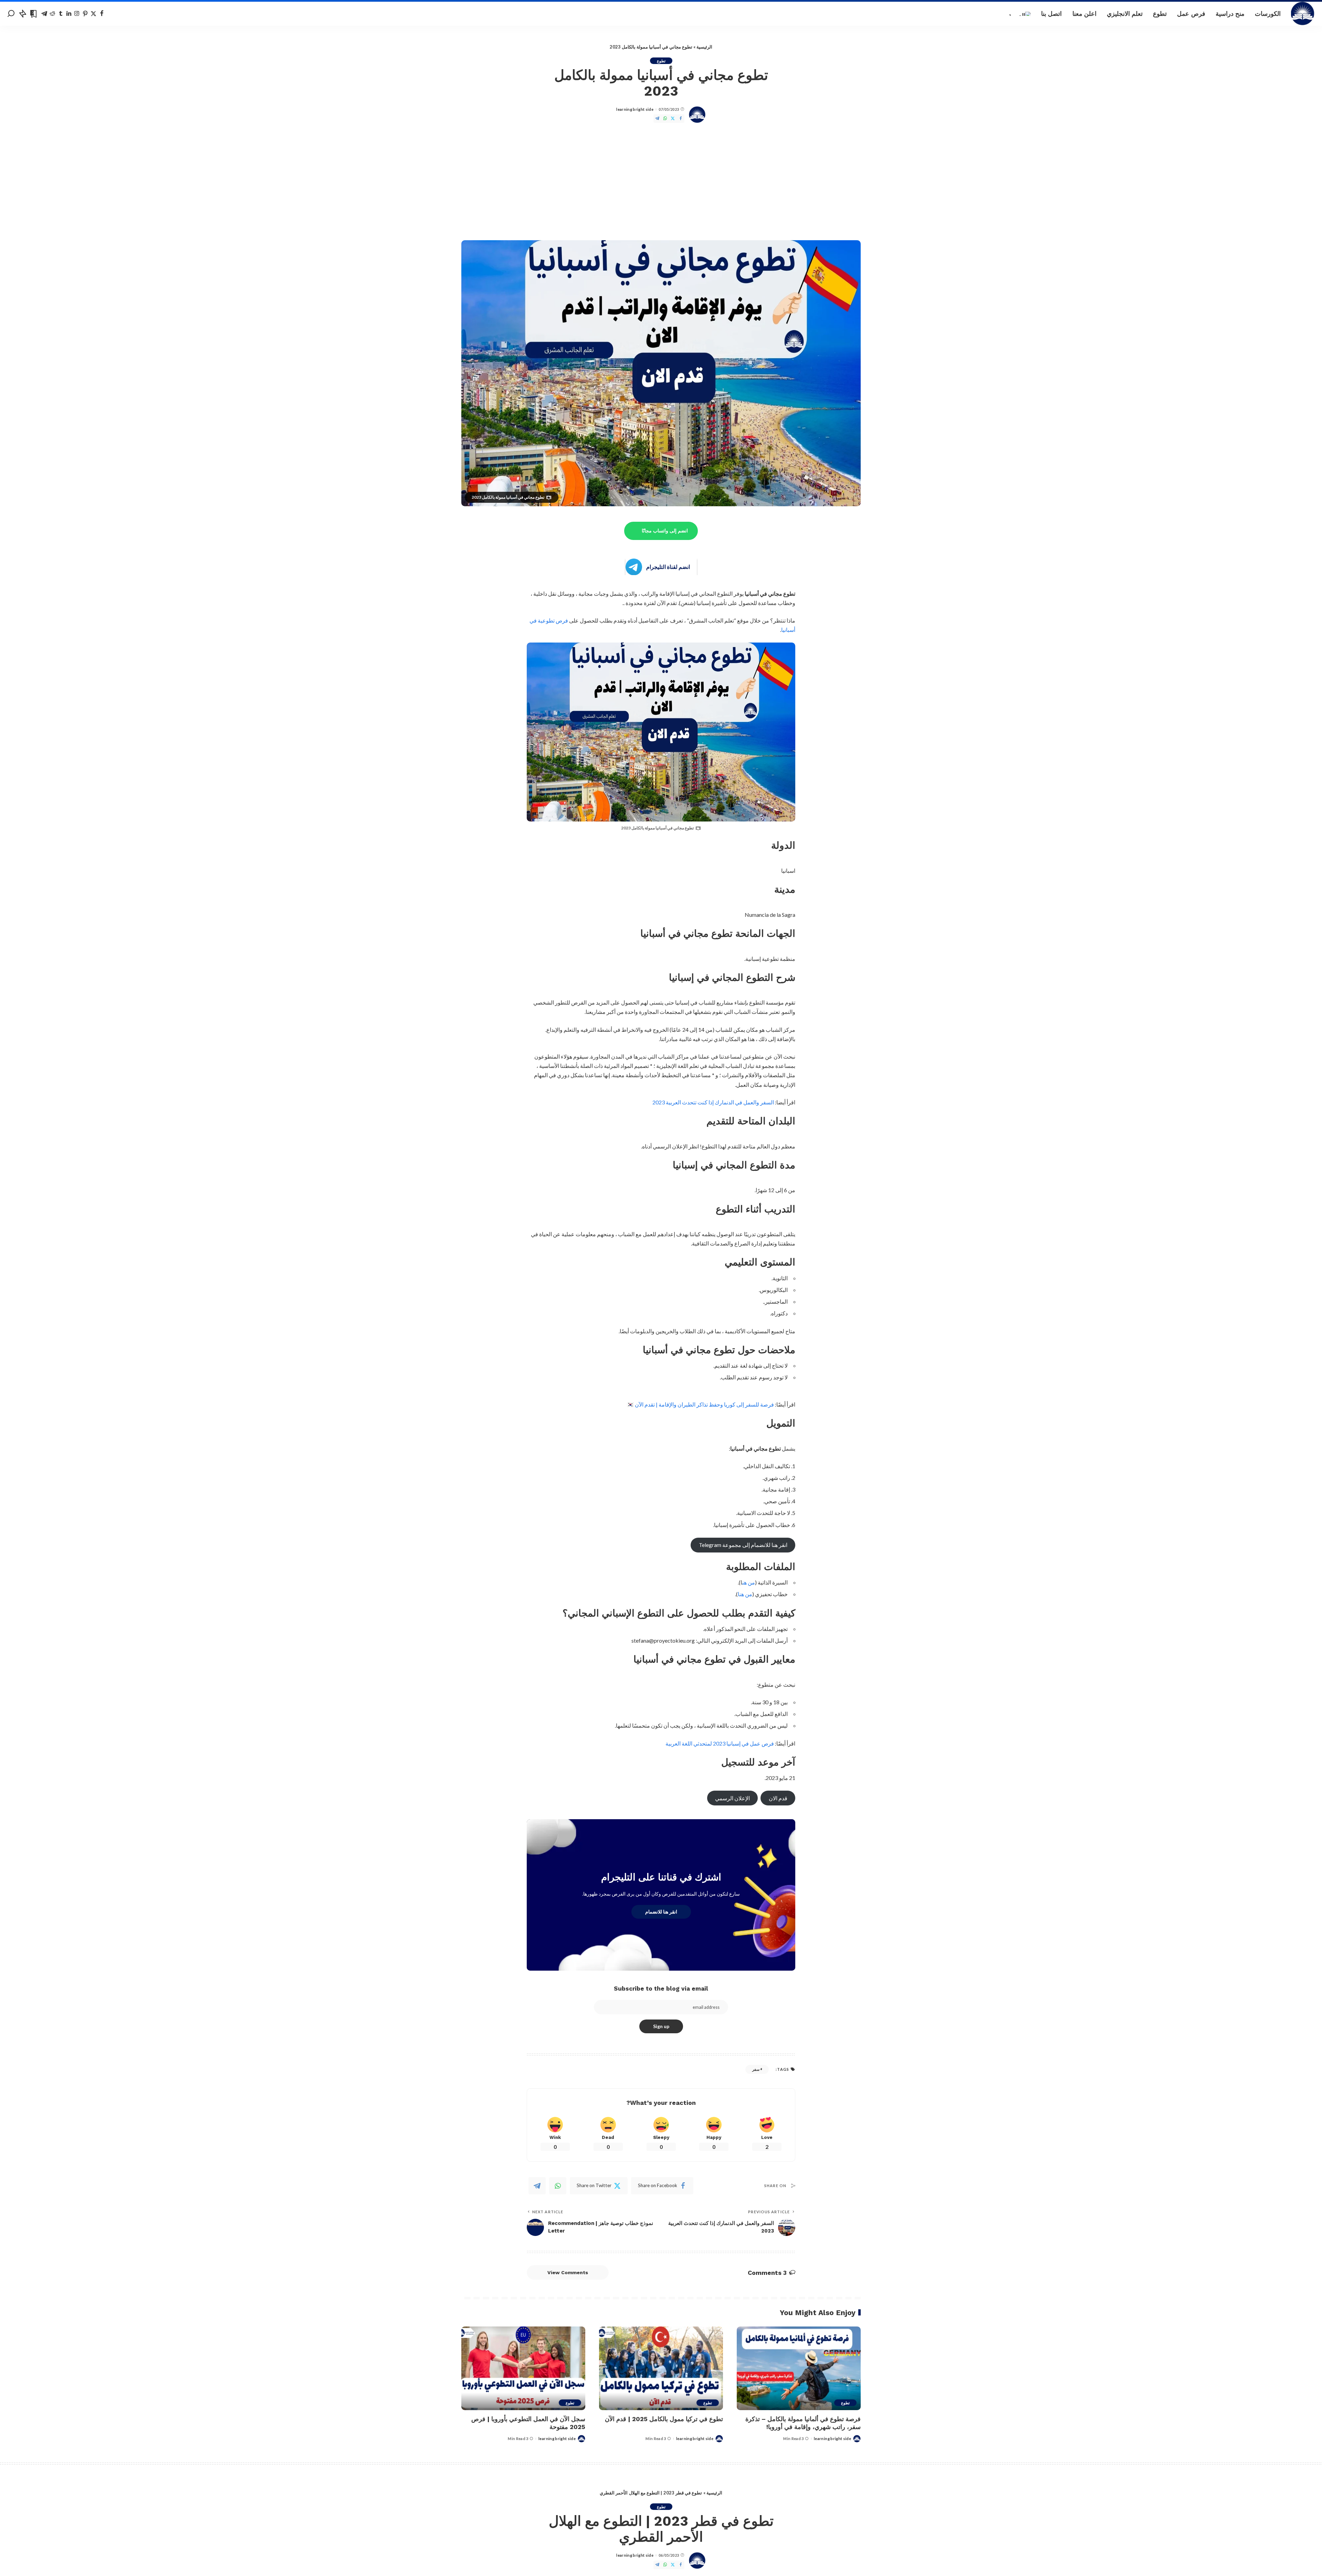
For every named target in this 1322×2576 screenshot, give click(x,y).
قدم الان (778, 1798)
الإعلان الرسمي (732, 1798)
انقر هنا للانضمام (661, 1912)
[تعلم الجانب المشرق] (1303, 14)
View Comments (568, 2272)
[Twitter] (93, 14)
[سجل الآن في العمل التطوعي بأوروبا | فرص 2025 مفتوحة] (523, 2368)
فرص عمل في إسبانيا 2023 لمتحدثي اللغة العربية (720, 1743)
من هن (749, 1582)
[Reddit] (53, 14)
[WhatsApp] (665, 119)
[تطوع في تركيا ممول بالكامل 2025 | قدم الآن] (661, 2368)
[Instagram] (77, 14)
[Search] (11, 14)
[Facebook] (102, 14)
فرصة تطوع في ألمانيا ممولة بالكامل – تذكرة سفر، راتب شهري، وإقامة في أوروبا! (803, 2423)
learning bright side (635, 109)
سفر (756, 2069)
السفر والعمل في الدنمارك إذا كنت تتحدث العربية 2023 (713, 1102)
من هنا (745, 1594)
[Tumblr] (61, 14)
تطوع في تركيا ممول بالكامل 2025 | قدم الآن (664, 2419)
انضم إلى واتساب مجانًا (665, 531)
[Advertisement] (661, 182)
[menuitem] (1020, 14)
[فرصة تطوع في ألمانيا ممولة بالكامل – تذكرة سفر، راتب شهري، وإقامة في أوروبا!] (799, 2368)
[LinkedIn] (69, 14)
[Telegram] (44, 14)
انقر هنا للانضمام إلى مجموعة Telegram (743, 1545)
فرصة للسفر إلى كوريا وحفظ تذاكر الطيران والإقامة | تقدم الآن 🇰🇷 (700, 1404)
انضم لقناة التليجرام (668, 567)
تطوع (661, 61)
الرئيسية (704, 47)
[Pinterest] (85, 14)
